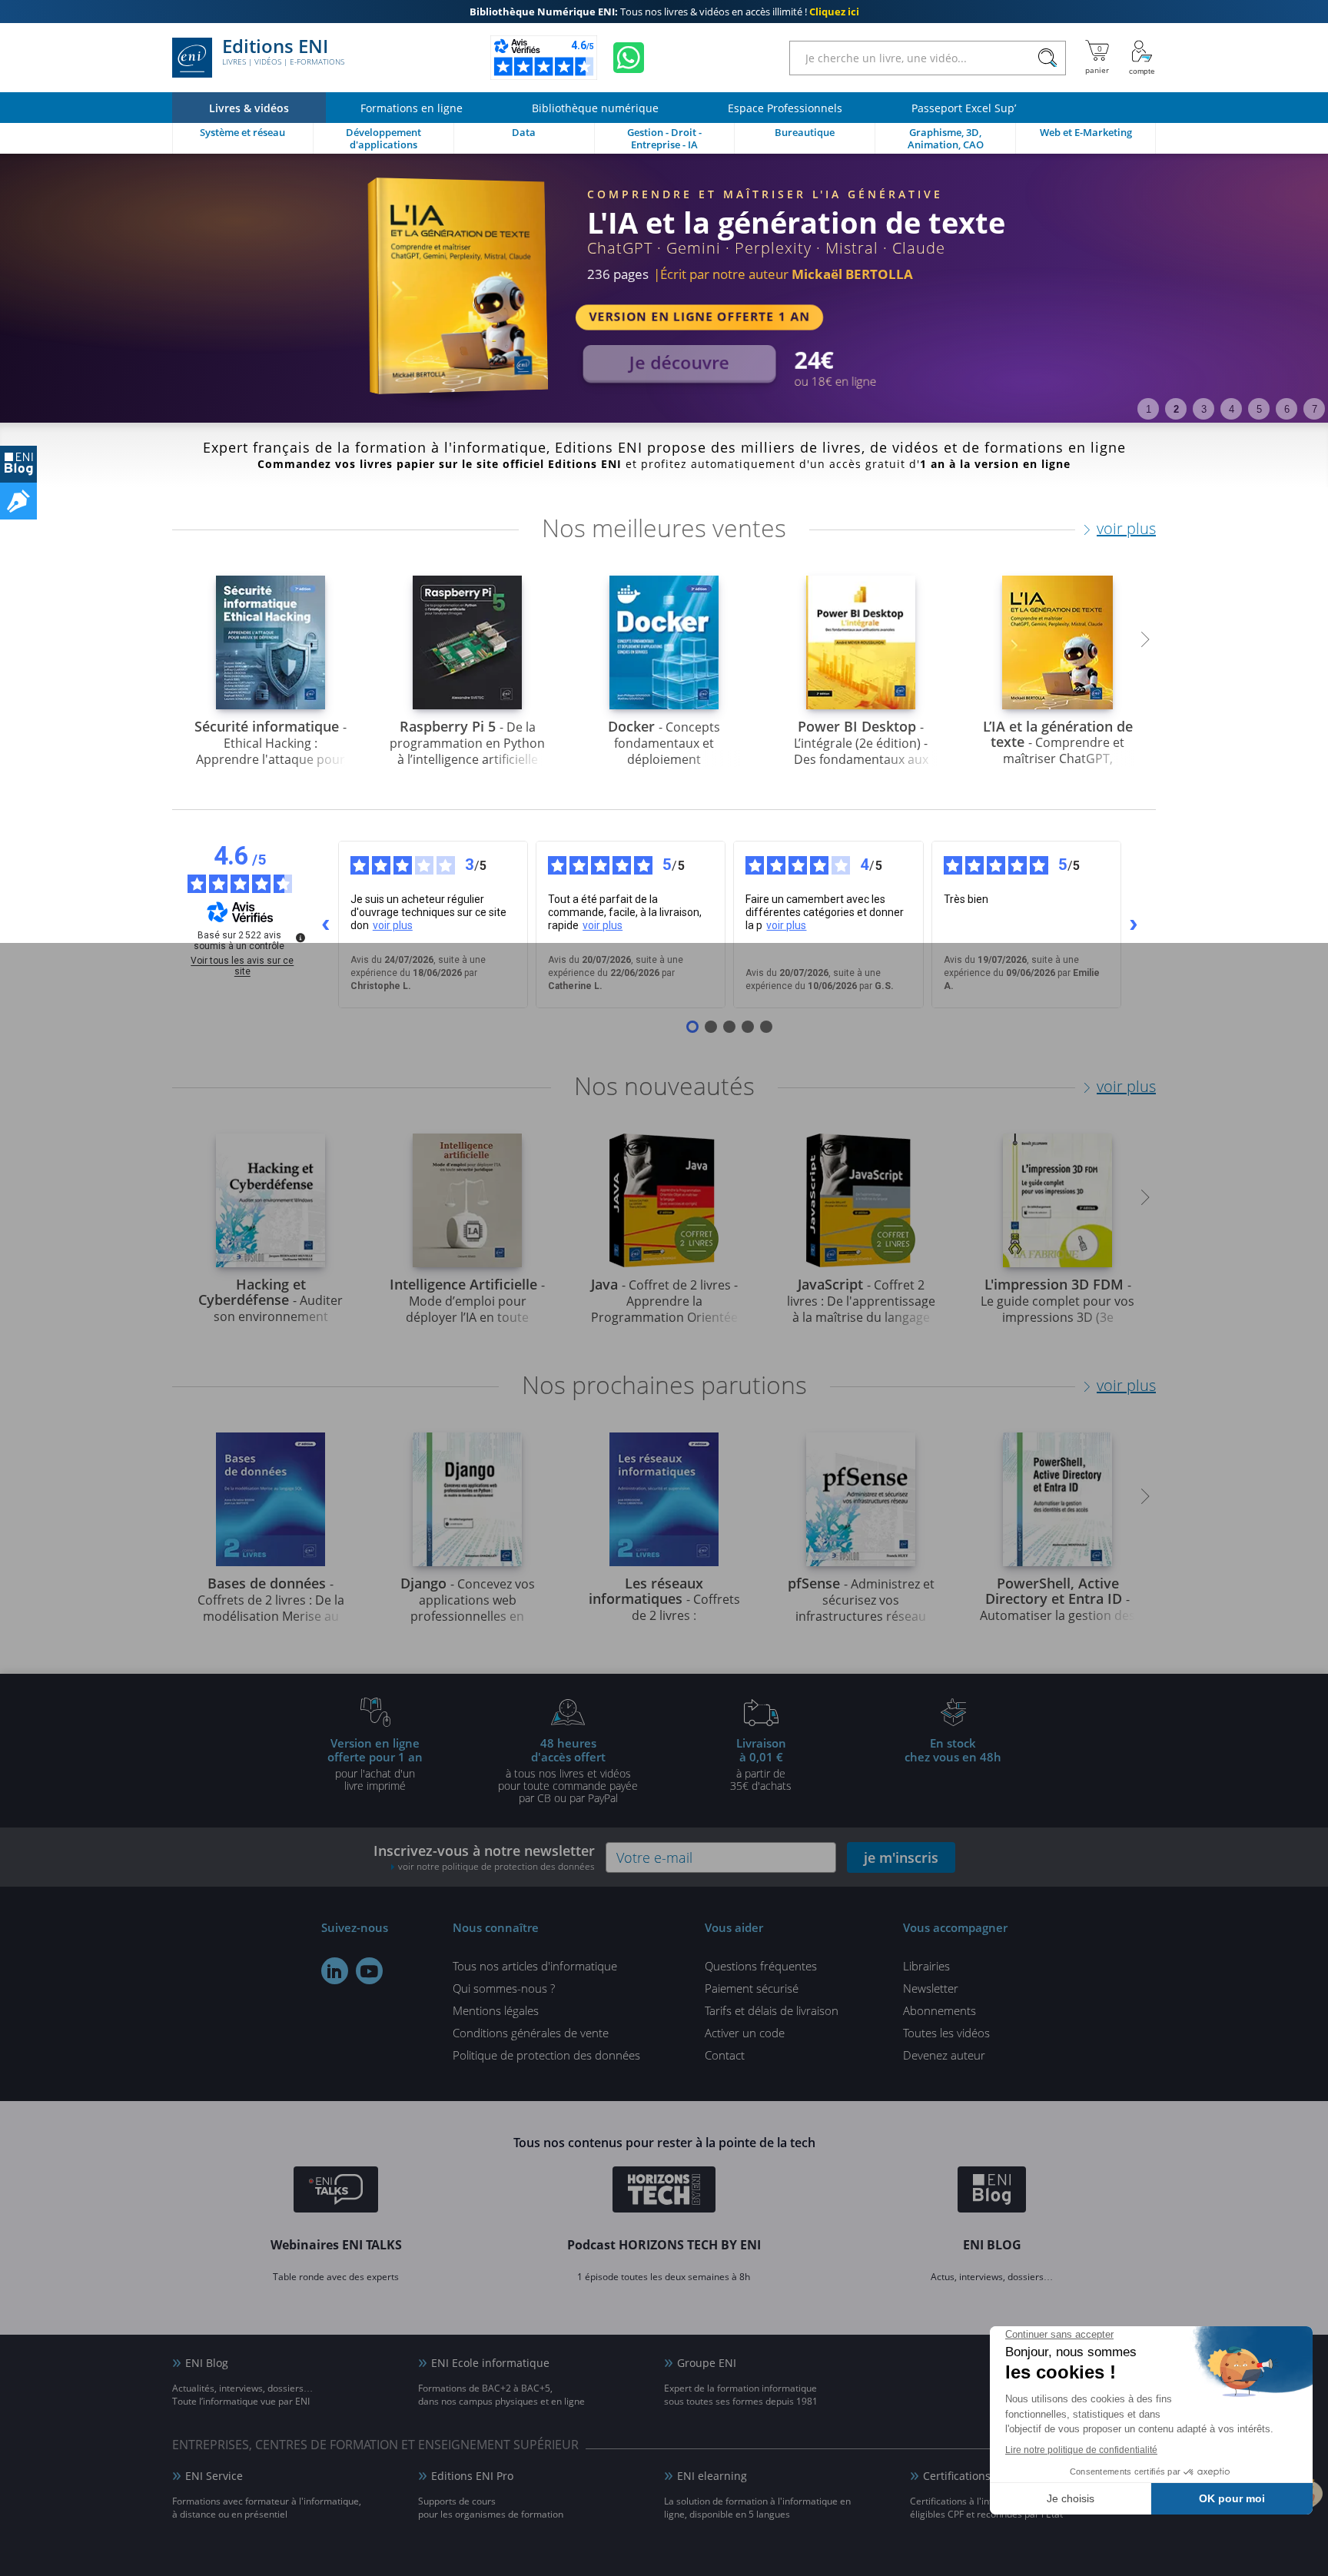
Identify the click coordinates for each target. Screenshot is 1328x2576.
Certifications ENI (967, 2476)
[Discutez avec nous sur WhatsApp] (629, 58)
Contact (725, 2055)
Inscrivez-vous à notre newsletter (484, 1857)
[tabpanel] (664, 288)
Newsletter (931, 1988)
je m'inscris (901, 1857)
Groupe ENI (707, 2363)
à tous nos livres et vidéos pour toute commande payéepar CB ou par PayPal (568, 1770)
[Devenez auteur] (18, 501)
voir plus (1126, 528)
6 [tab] (1287, 409)
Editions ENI (283, 52)
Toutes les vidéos (946, 2033)
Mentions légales (496, 2010)
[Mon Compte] (1142, 58)
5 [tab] (1259, 409)
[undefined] (300, 938)
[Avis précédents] (326, 925)
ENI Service (214, 2476)
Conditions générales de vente (531, 2033)
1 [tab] (1149, 409)
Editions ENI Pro (472, 2476)
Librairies (926, 1966)
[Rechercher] (1047, 58)
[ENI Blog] (992, 2192)
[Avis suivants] (1134, 925)
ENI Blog (207, 2363)
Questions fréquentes (761, 1966)
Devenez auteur (944, 2055)
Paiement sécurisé (752, 1988)
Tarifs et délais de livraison (772, 2010)
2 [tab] (1176, 409)
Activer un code (745, 2033)
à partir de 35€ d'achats (761, 1764)
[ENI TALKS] (336, 2192)
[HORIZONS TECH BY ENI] (664, 2192)
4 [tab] (1232, 409)
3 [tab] (1204, 409)
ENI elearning (712, 2476)
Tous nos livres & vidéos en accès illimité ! (664, 12)
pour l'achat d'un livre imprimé (375, 1764)
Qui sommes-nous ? (504, 1988)
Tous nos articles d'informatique (535, 1966)
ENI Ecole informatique (490, 2363)
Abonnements (940, 2010)
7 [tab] (1315, 409)
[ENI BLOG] (18, 464)
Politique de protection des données (546, 2055)
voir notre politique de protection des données (496, 1866)
